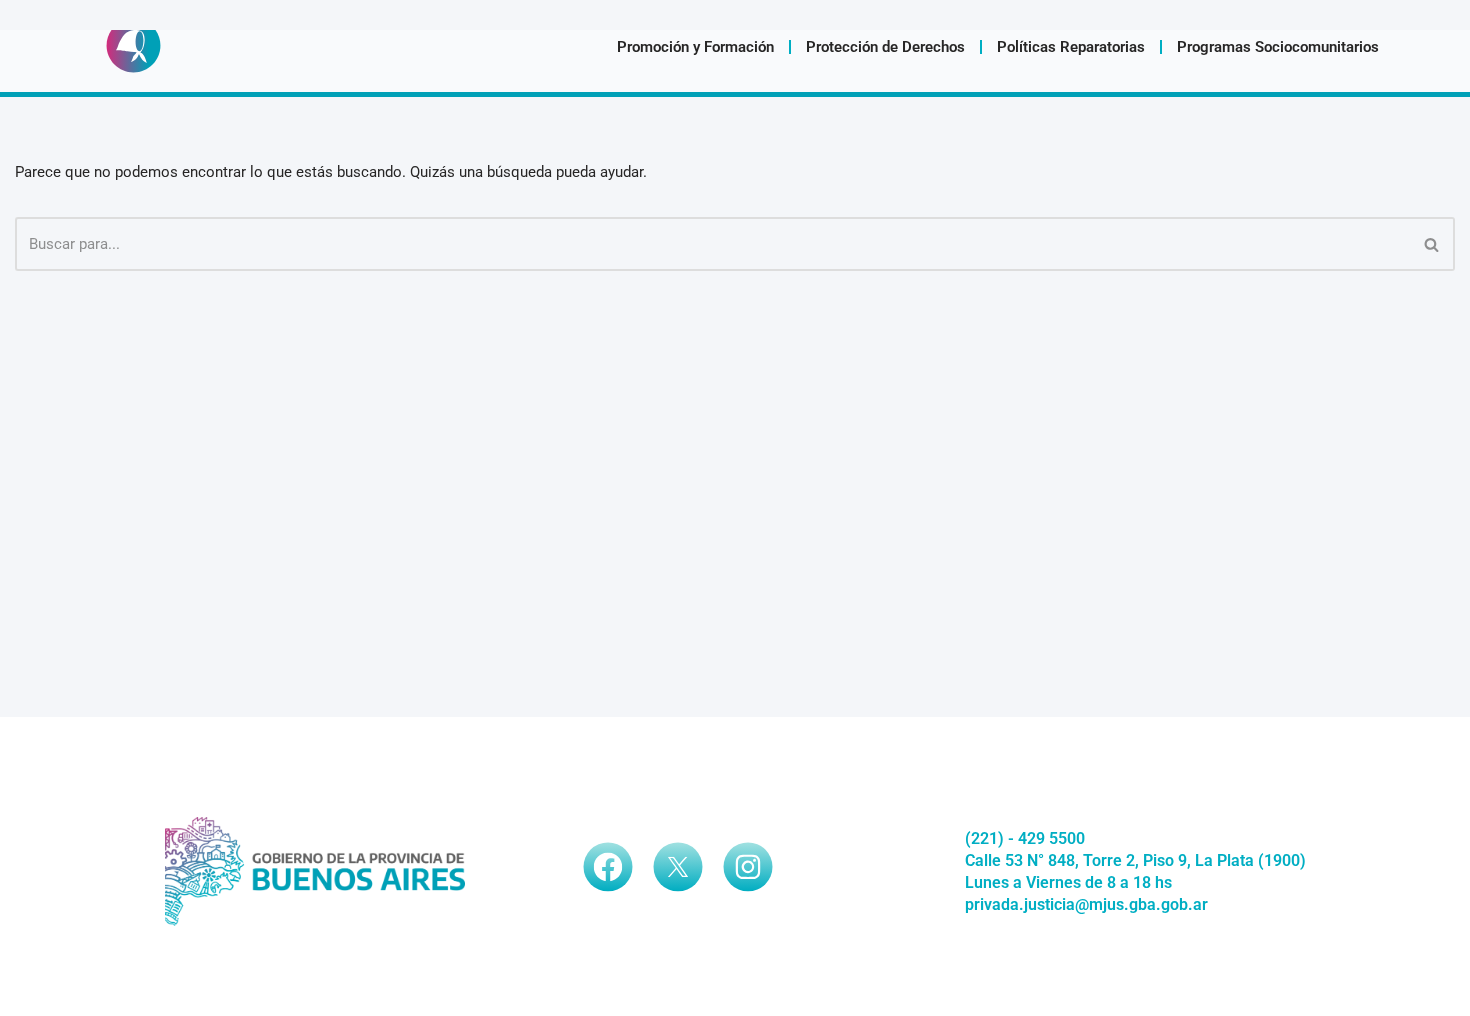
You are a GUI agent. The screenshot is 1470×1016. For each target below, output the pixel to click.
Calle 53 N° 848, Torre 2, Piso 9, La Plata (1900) (1135, 860)
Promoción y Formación (695, 47)
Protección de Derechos (885, 47)
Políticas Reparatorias (1071, 47)
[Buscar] (1432, 244)
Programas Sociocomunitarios (1278, 47)
